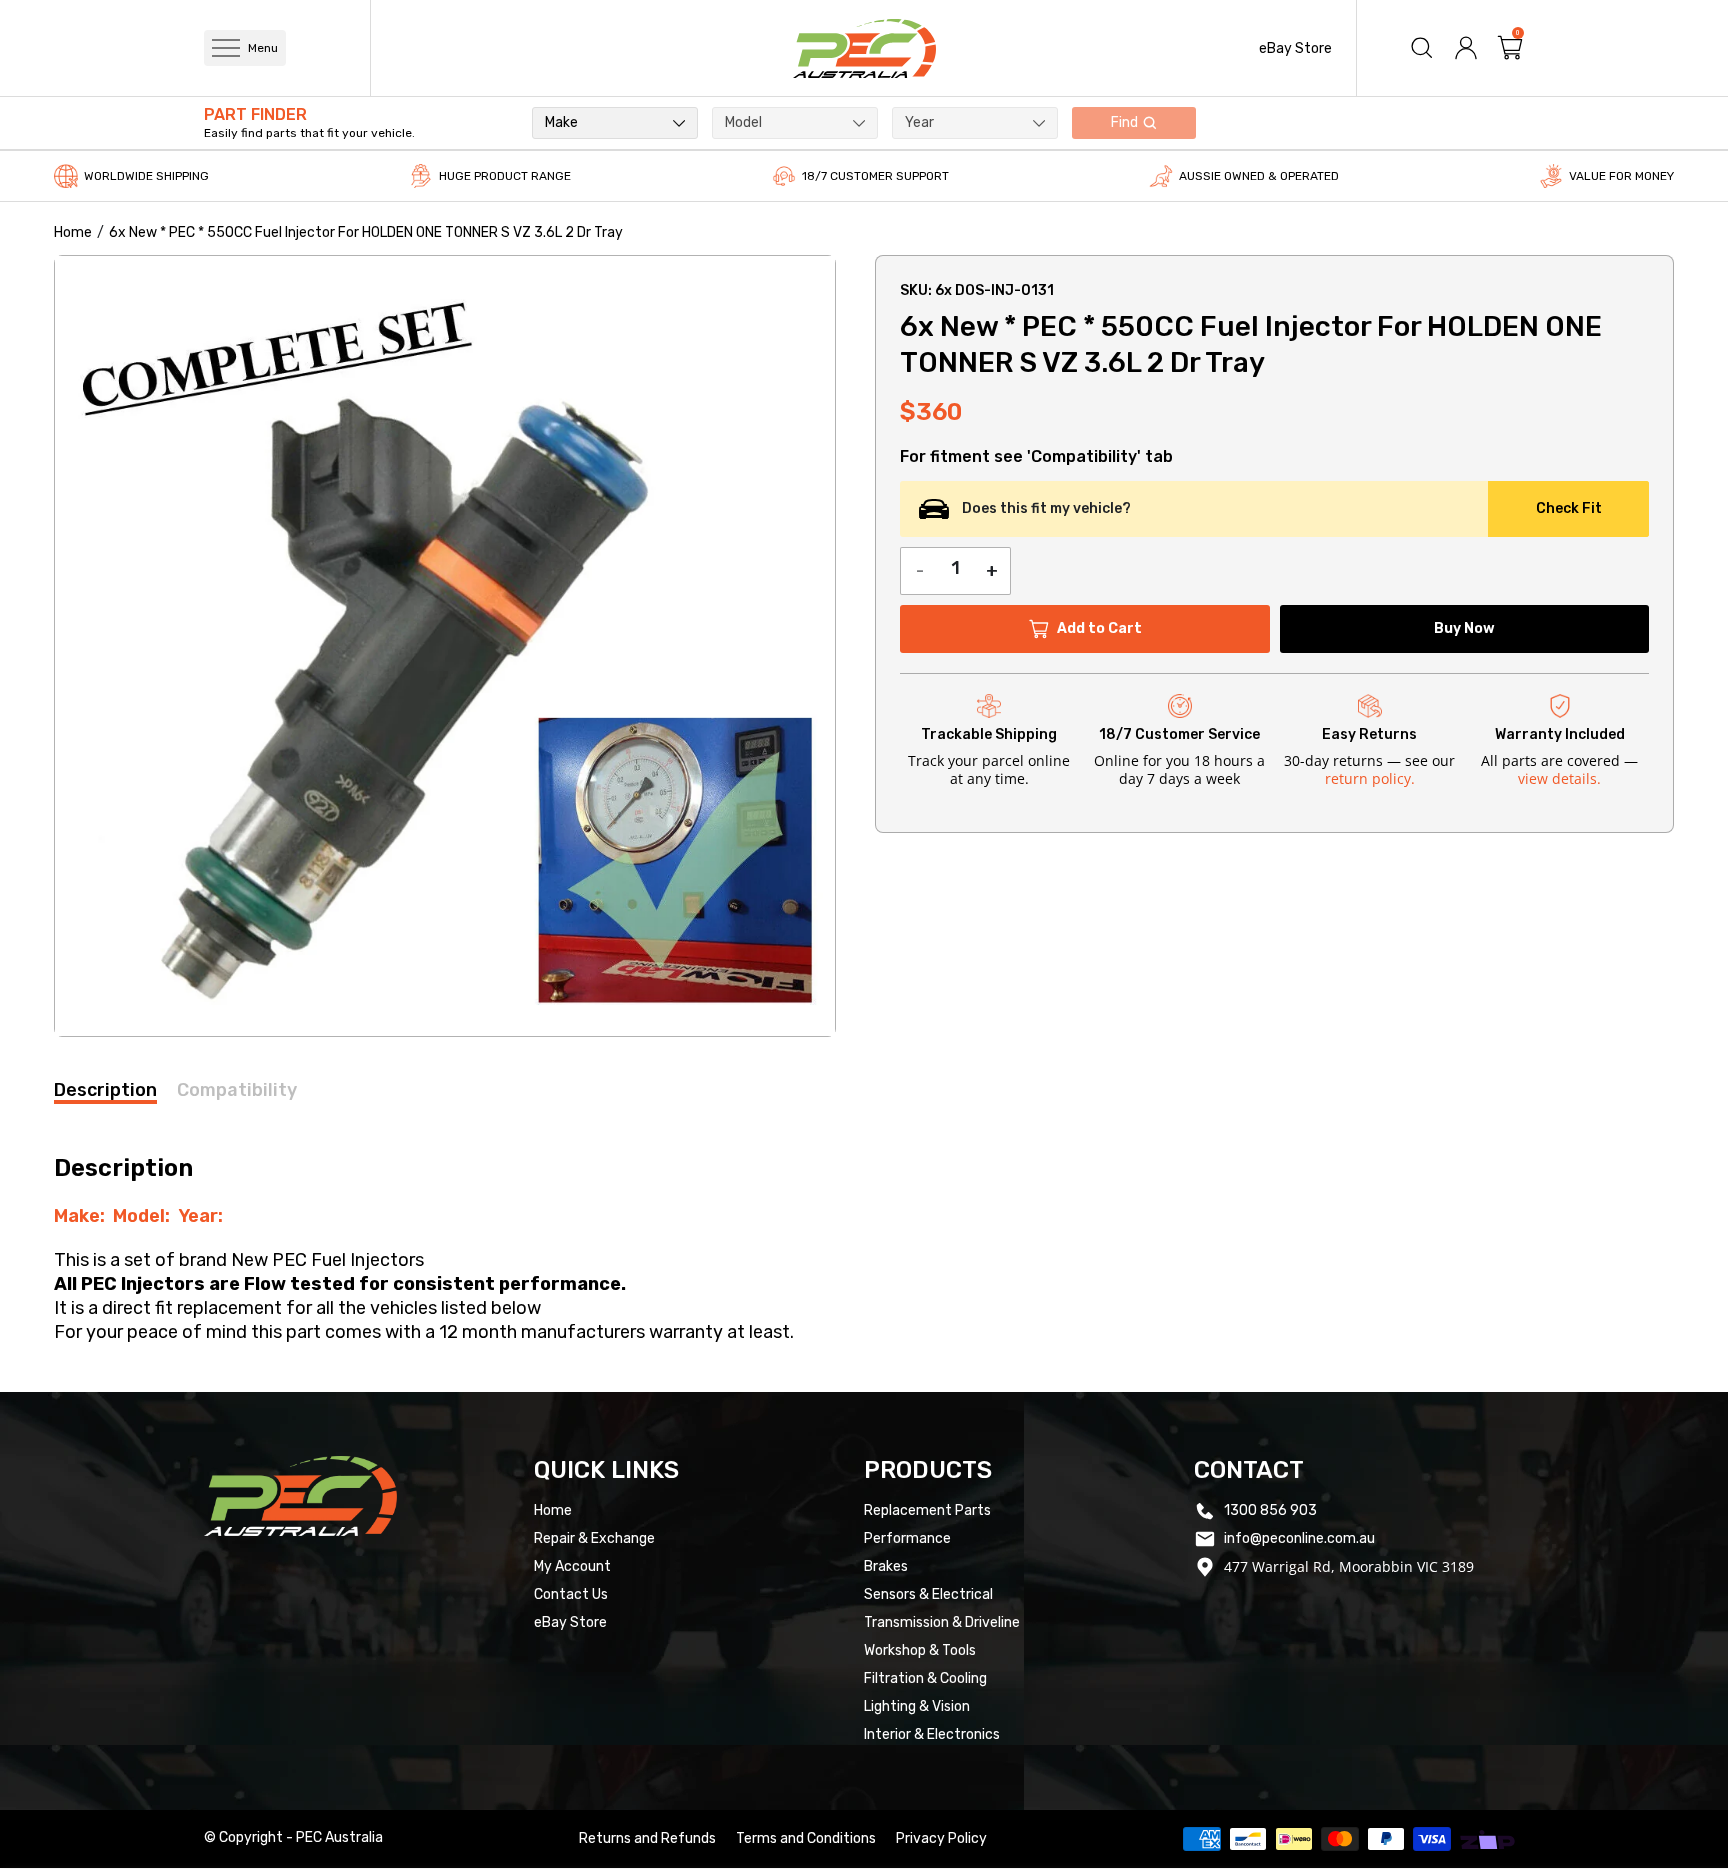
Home (73, 232)
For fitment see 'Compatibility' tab (1036, 457)
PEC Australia (339, 1837)
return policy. (1370, 778)
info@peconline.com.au (1299, 1538)
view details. (1559, 778)
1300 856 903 (1270, 1510)
